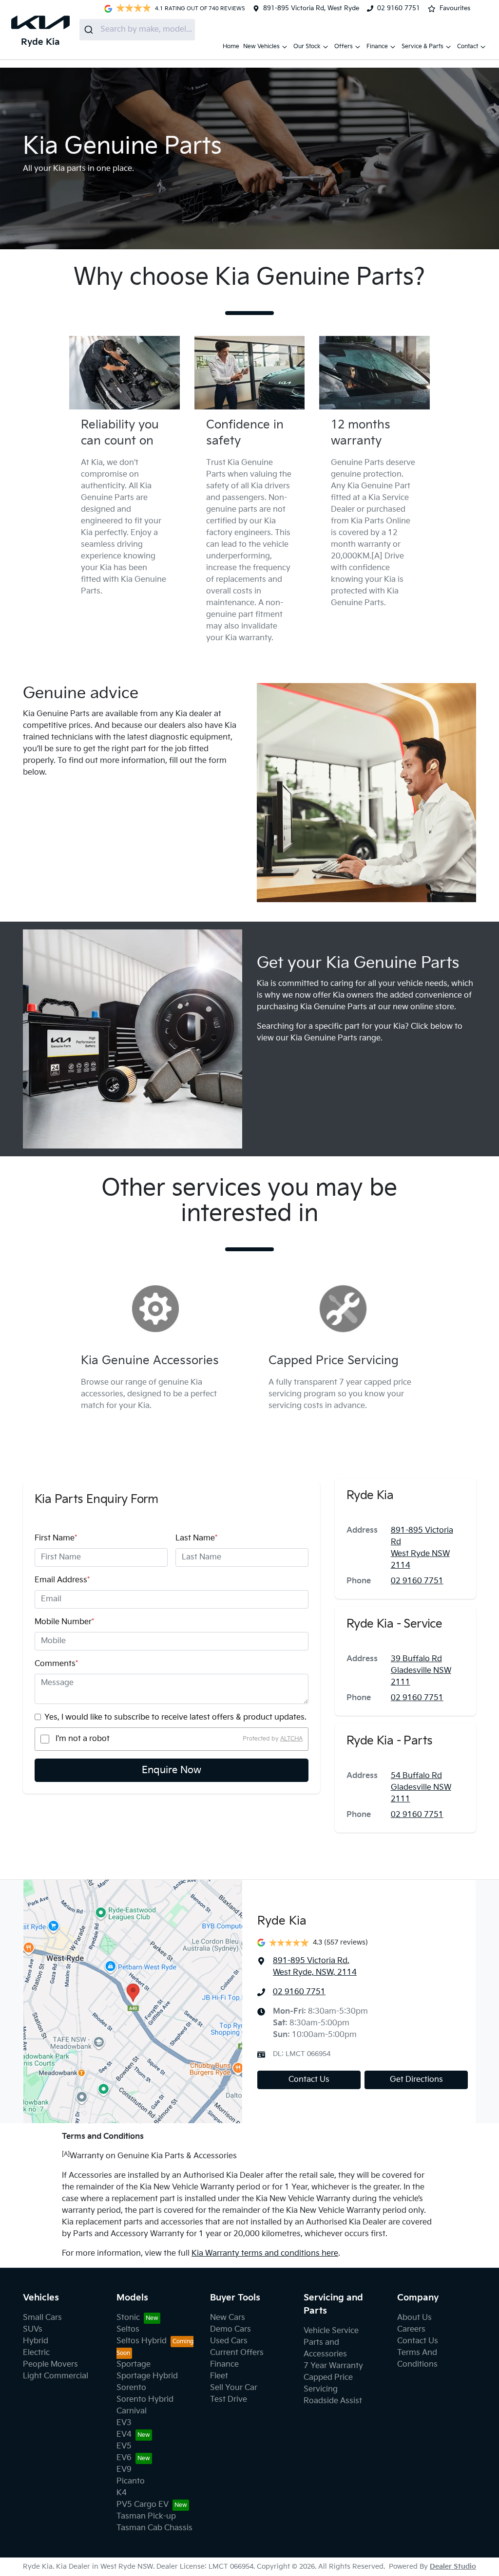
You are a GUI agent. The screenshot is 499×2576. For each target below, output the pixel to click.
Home (231, 46)
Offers (344, 46)
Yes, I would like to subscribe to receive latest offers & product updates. (175, 1717)
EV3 (124, 2423)
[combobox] (137, 30)
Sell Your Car (234, 2388)
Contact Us (309, 2080)
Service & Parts (422, 46)
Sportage (134, 2364)
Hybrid (36, 2341)
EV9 (124, 2470)
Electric (36, 2353)
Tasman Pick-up (146, 2516)
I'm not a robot (83, 1739)
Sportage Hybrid (147, 2376)
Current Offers (237, 2353)
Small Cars (42, 2318)
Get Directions (416, 2080)
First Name (56, 1538)
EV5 (124, 2446)
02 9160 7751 (399, 8)
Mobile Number (64, 1622)
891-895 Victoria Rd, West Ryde (311, 8)
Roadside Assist (333, 2401)
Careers (411, 2329)
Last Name (196, 1538)
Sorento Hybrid (145, 2400)
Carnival (132, 2411)
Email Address (62, 1580)
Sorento (131, 2388)
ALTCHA (291, 1739)
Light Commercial (56, 2376)
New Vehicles (261, 46)
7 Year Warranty (333, 2366)
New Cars (228, 2318)
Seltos (128, 2329)
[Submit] (90, 30)
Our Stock (307, 46)
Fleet (219, 2376)
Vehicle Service (331, 2331)
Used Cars (229, 2341)
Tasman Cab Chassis (154, 2528)
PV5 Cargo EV (143, 2505)
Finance (377, 46)
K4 (122, 2493)
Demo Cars (230, 2329)
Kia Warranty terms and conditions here (265, 2253)
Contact (468, 46)
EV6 (124, 2458)
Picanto (131, 2481)
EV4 (124, 2435)
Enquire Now (172, 1770)
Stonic (128, 2318)
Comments (56, 1664)
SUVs (33, 2329)
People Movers (50, 2364)
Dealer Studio (453, 2567)
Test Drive (229, 2400)
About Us (414, 2318)
